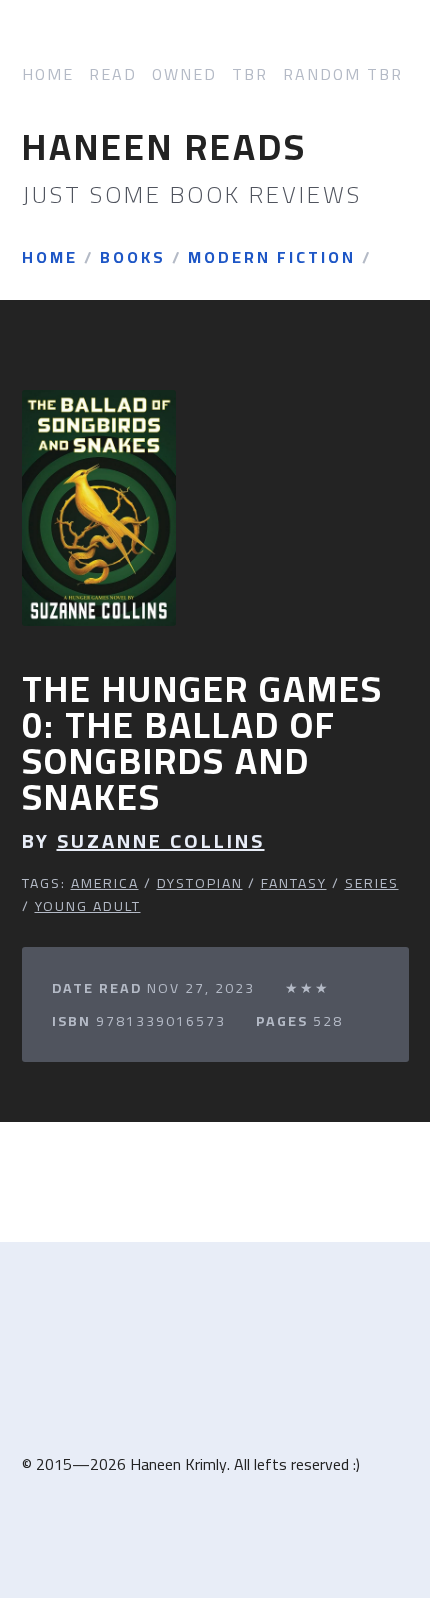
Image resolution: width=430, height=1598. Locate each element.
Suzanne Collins (161, 841)
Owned (184, 74)
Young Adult (88, 906)
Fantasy (294, 883)
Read (113, 74)
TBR (250, 74)
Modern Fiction (272, 258)
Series (372, 883)
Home (48, 74)
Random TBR (343, 74)
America (105, 883)
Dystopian (200, 883)
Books (133, 258)
